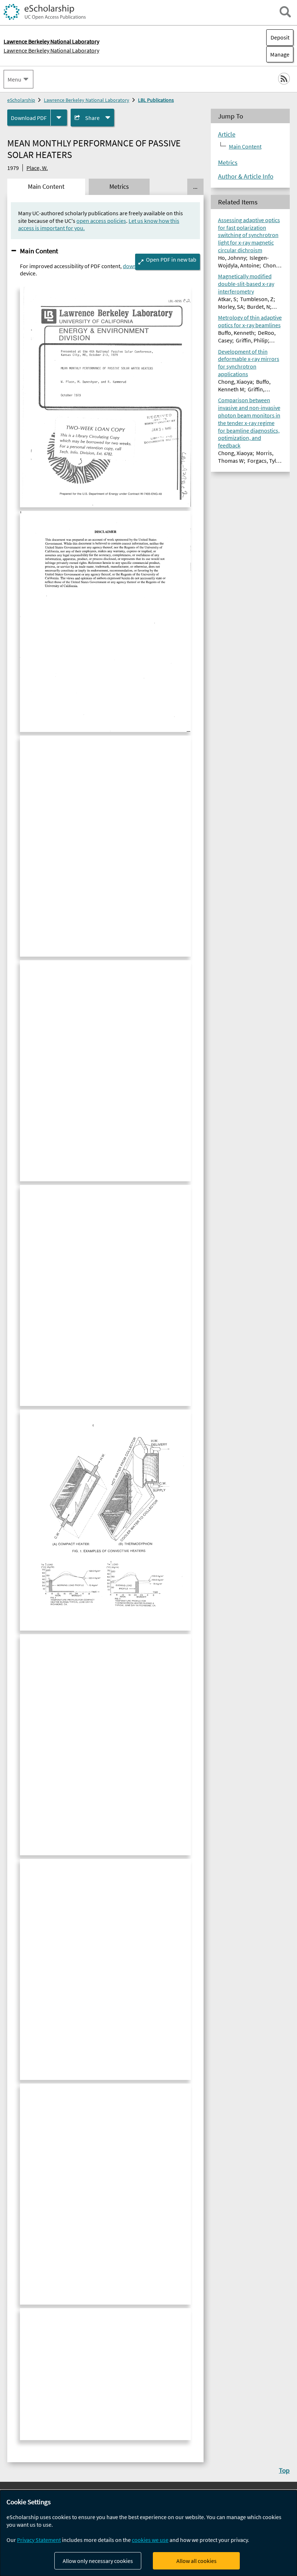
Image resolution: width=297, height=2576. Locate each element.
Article (227, 134)
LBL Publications (156, 100)
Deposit (280, 37)
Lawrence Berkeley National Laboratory (51, 50)
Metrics (228, 163)
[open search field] (285, 12)
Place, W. (37, 168)
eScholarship (21, 100)
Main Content (39, 251)
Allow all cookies (196, 2561)
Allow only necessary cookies (98, 2561)
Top (284, 2470)
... (195, 187)
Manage (278, 54)
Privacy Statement (39, 2540)
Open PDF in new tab (171, 259)
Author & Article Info (246, 176)
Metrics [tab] (119, 187)
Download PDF (29, 118)
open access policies (101, 221)
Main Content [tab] (46, 187)
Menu (14, 79)
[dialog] (148, 2533)
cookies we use (150, 2540)
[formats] (59, 118)
